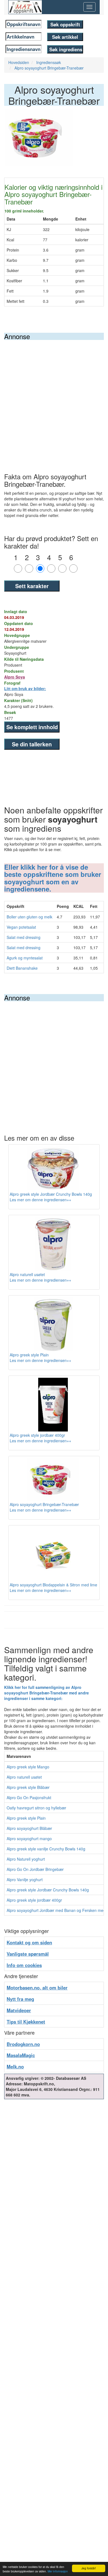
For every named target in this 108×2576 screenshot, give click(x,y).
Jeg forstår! (89, 2568)
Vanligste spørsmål (28, 1954)
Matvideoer (19, 2010)
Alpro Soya (15, 677)
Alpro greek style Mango (28, 1767)
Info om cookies (24, 1965)
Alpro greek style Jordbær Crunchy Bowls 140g (48, 1890)
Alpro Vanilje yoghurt (25, 1879)
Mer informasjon (58, 2571)
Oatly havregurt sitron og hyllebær (36, 1808)
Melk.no (15, 2067)
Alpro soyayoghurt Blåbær (29, 1828)
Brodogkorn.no (23, 2044)
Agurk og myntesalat (25, 958)
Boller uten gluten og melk (29, 917)
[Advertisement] (54, 397)
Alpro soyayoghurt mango (29, 1838)
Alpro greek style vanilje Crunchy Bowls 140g (46, 1849)
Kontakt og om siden (29, 1942)
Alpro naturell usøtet (24, 1777)
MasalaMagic (21, 2055)
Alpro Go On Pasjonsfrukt (29, 1797)
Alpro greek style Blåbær (28, 1787)
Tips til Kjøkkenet (26, 2022)
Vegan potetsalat (21, 927)
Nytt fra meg (20, 1999)
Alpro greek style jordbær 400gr (34, 1900)
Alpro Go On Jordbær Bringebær (35, 1869)
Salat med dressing (24, 937)
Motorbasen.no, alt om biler (37, 1988)
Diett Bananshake (22, 968)
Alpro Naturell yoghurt (26, 1859)
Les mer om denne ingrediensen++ (40, 1200)
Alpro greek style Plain (26, 1818)
